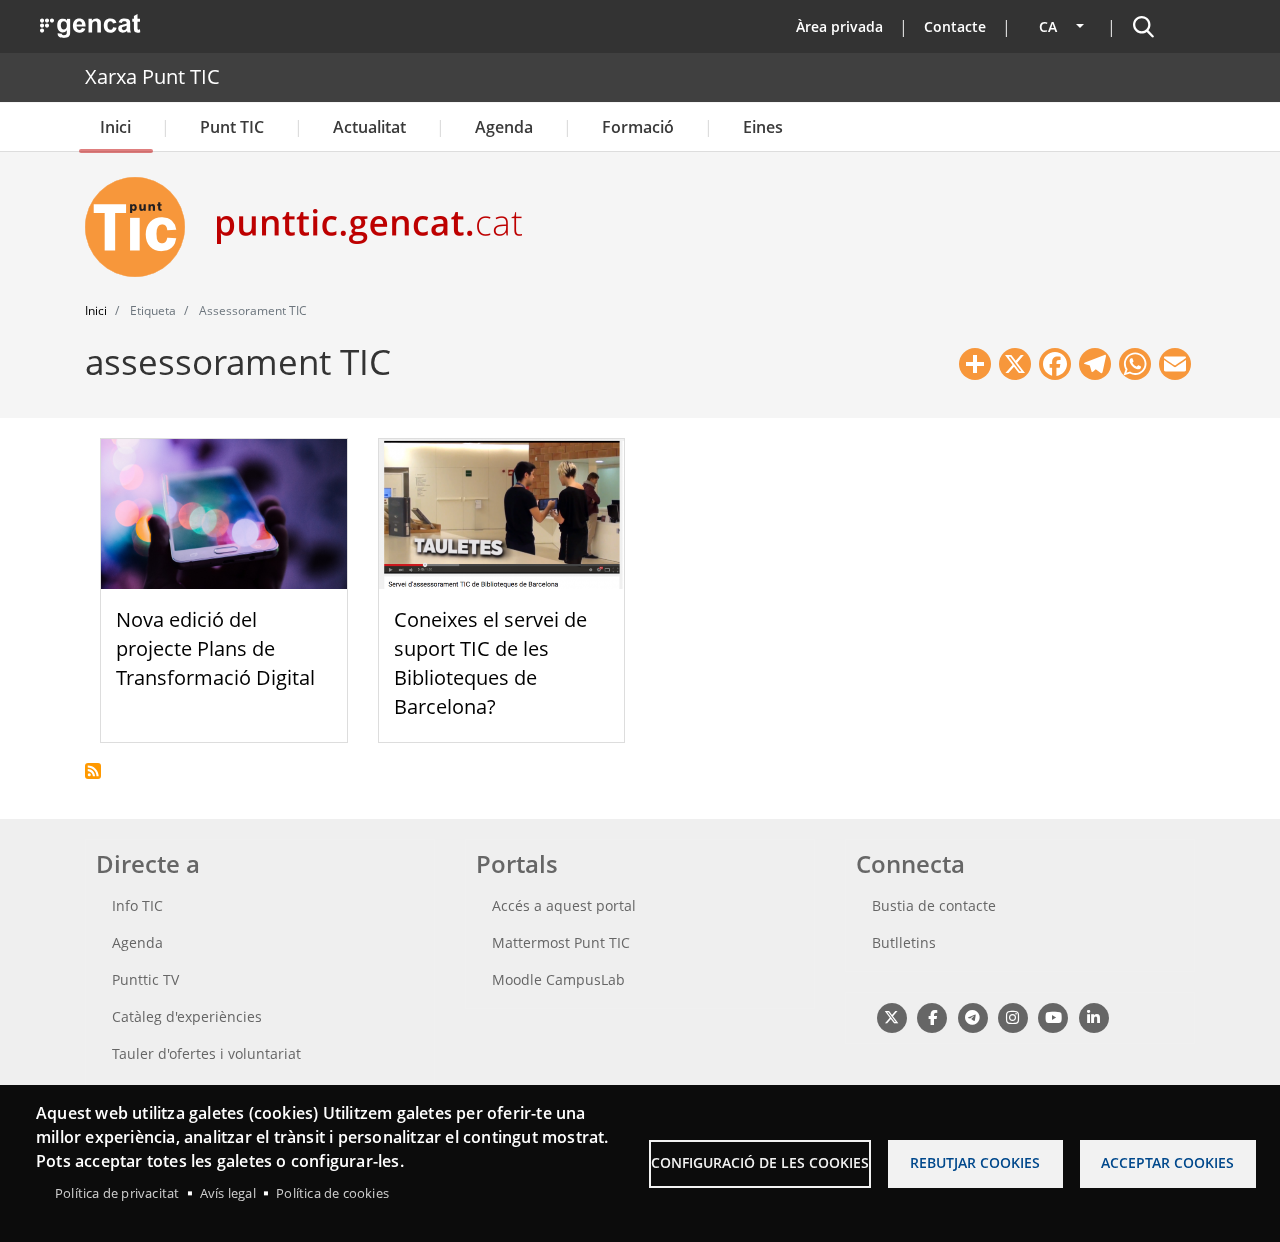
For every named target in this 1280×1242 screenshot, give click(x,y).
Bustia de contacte (934, 905)
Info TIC (137, 905)
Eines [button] (763, 127)
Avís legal (228, 1193)
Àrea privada (839, 26)
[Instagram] (1012, 1016)
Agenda (504, 127)
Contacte (955, 26)
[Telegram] (972, 1016)
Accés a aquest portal (564, 905)
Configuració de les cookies (760, 1162)
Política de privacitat (117, 1193)
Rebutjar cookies (975, 1162)
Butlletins (904, 942)
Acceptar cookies (1167, 1162)
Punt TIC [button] (232, 127)
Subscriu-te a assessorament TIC (93, 771)
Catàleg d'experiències (187, 1016)
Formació (638, 127)
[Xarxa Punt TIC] (143, 227)
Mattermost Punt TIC (561, 942)
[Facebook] (931, 1016)
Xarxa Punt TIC (152, 76)
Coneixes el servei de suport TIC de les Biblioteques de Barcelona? (490, 662)
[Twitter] (891, 1016)
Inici (115, 127)
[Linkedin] (1093, 1016)
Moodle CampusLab (558, 979)
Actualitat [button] (369, 127)
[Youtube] (1053, 1016)
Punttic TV (145, 979)
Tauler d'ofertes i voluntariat (206, 1053)
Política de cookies (332, 1193)
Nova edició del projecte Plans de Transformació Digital (215, 648)
